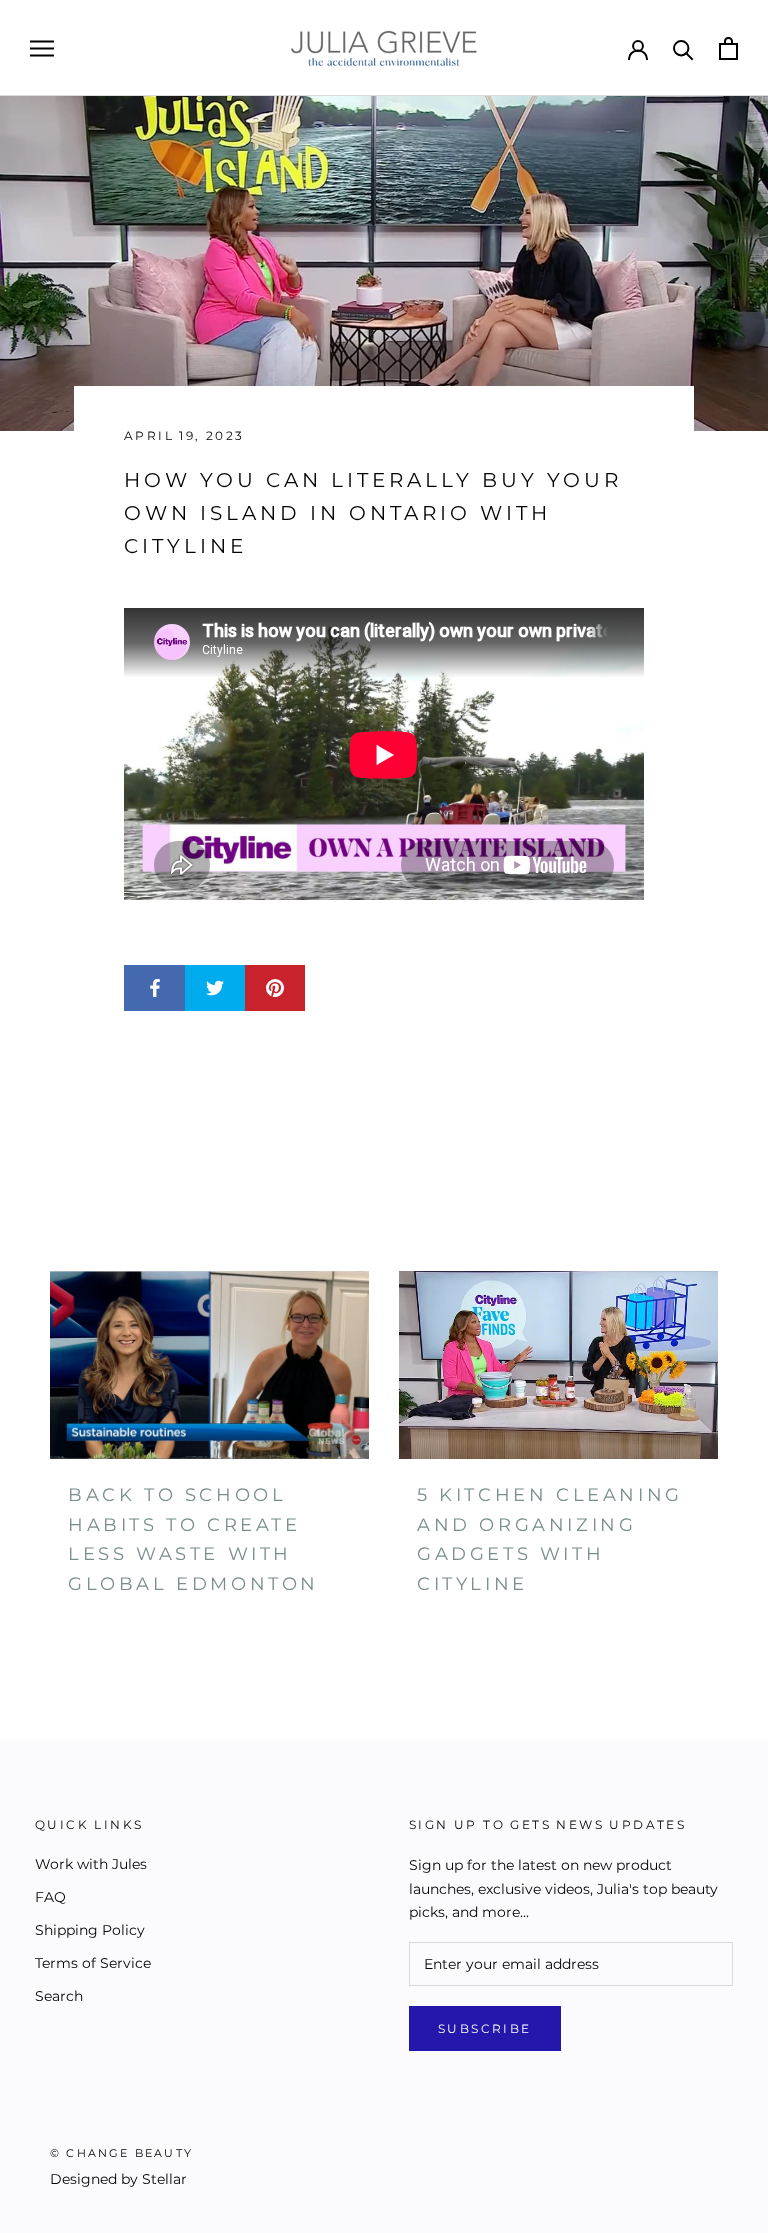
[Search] (683, 48)
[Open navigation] (42, 48)
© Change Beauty (121, 2153)
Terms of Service (93, 1963)
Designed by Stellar (118, 2179)
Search (59, 1996)
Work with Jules (91, 1864)
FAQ (50, 1897)
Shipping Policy (90, 1930)
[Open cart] (728, 48)
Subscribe (485, 2028)
